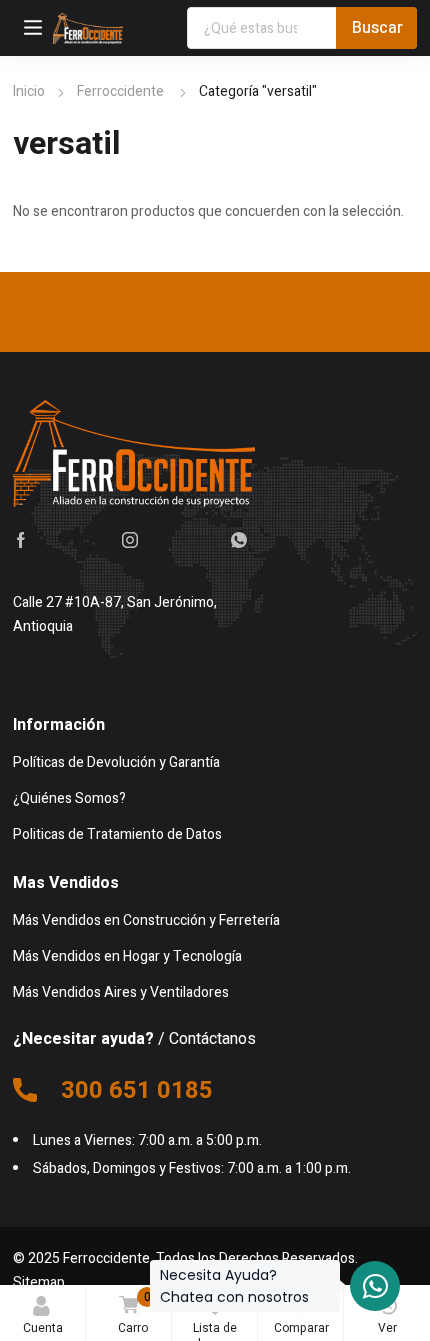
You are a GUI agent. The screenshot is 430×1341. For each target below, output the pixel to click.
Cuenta (43, 1328)
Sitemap (39, 1282)
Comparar (301, 1312)
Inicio (29, 91)
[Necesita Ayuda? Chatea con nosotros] (375, 1286)
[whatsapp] (239, 539)
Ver (387, 1328)
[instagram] (130, 539)
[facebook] (21, 539)
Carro (134, 1312)
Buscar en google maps (86, 666)
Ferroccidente (122, 91)
